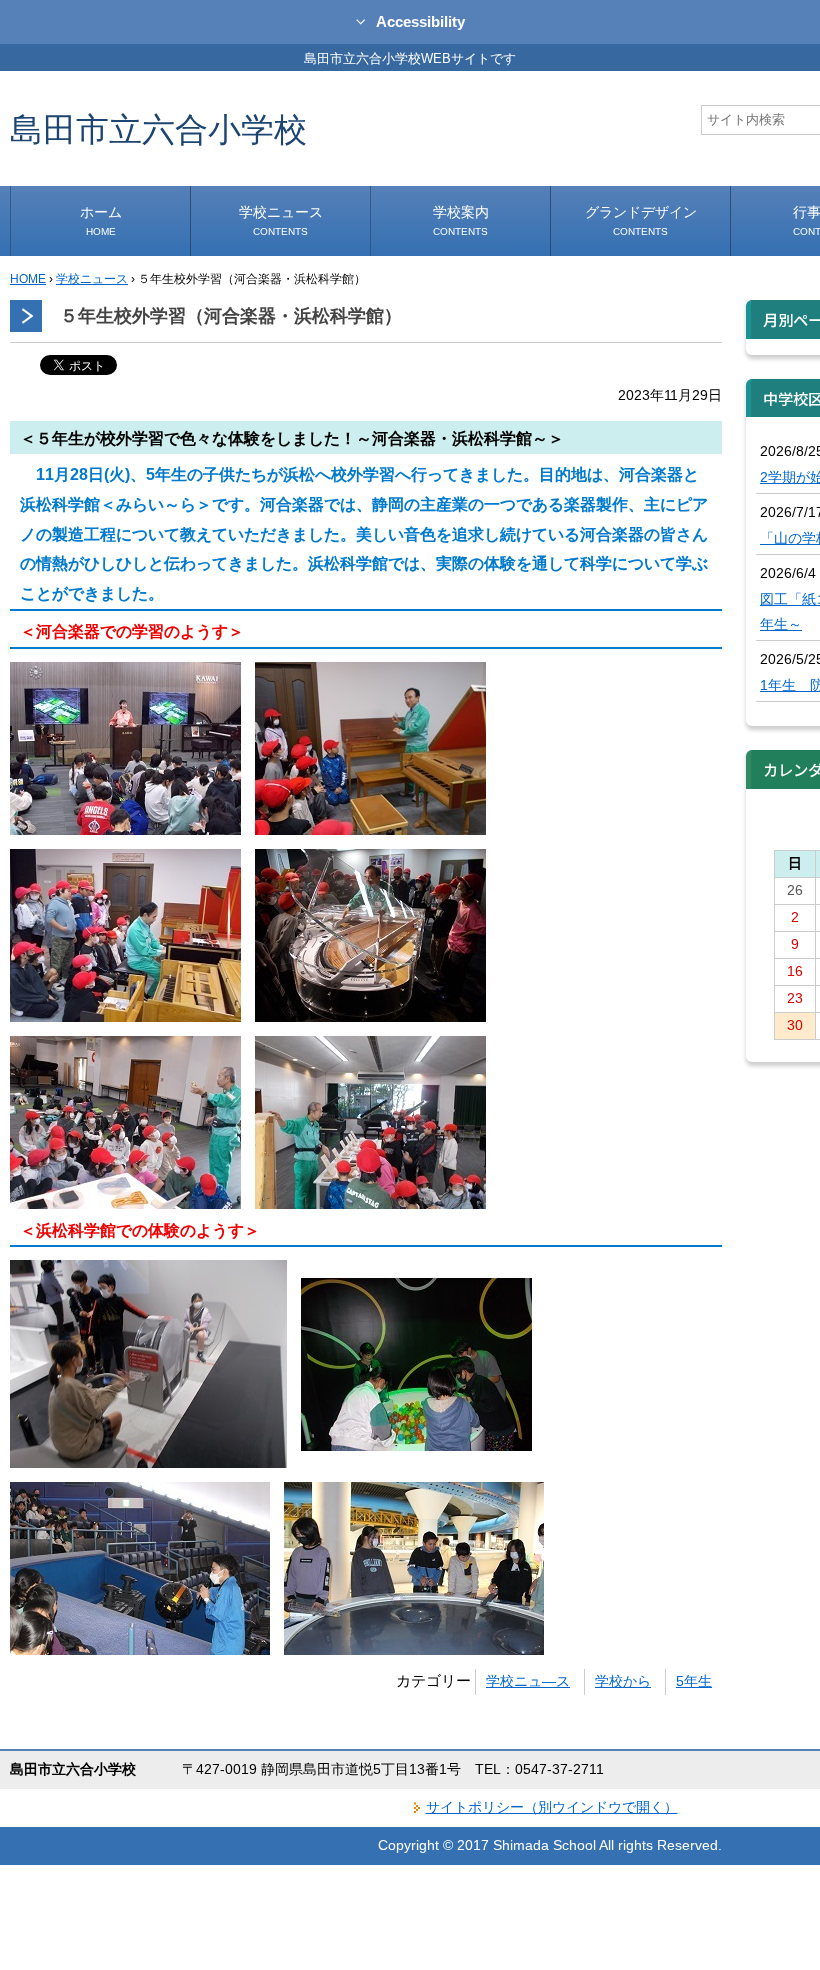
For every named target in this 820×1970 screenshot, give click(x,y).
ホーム (101, 220)
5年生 (694, 1681)
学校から (623, 1681)
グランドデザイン (641, 220)
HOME (28, 279)
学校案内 (461, 220)
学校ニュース (281, 220)
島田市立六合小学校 (158, 128)
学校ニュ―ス (528, 1681)
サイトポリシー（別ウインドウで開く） (552, 1807)
